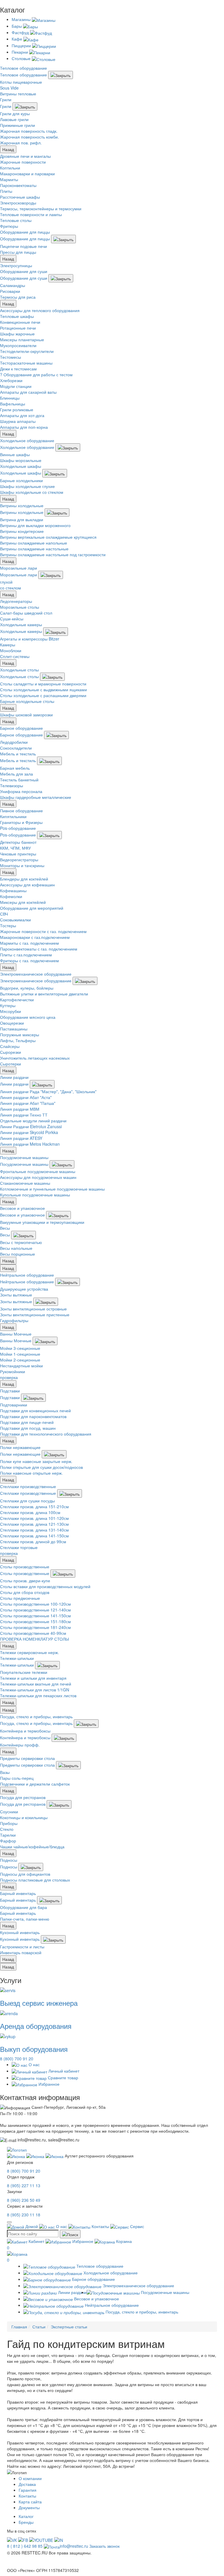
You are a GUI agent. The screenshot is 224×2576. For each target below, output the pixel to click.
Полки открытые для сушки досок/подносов (41, 1467)
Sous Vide (9, 88)
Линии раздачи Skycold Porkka (29, 1132)
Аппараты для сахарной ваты (28, 392)
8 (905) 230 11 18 (24, 2215)
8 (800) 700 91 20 (17, 2059)
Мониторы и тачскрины (22, 865)
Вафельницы (13, 404)
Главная (19, 2327)
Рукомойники (13, 1371)
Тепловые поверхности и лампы (31, 214)
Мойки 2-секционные (20, 1360)
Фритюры (9, 226)
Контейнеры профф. (20, 1745)
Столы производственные (25, 1567)
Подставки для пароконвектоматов (33, 1416)
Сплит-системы (15, 656)
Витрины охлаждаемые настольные (34, 549)
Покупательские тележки (24, 1672)
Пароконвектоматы (18, 185)
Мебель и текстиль (18, 754)
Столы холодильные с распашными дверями (43, 695)
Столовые (22, 58)
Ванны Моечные (16, 1334)
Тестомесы (10, 357)
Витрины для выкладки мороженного (35, 525)
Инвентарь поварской (21, 1952)
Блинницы (10, 398)
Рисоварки (10, 291)
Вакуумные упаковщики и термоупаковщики (42, 1222)
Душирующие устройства (24, 1289)
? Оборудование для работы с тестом (36, 374)
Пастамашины (14, 1029)
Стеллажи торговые (19, 1547)
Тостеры (8, 925)
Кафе (17, 39)
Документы (29, 2507)
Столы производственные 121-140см (35, 1610)
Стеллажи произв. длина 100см (30, 1512)
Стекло (7, 1829)
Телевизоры (12, 785)
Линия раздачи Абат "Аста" (26, 1097)
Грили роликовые (17, 409)
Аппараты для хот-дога (22, 415)
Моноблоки (11, 650)
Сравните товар (62, 2078)
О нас (34, 2064)
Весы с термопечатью (21, 1242)
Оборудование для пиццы (25, 232)
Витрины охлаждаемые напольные (34, 543)
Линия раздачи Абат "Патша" (28, 1103)
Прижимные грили (17, 125)
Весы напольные (16, 1248)
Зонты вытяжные (16, 1295)
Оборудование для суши (24, 271)
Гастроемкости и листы (22, 1947)
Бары (17, 26)
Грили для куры (15, 113)
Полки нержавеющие (20, 1447)
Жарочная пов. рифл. (21, 143)
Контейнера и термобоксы (25, 1731)
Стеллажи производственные (28, 1486)
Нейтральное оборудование (27, 1275)
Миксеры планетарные (22, 339)
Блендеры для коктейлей (24, 879)
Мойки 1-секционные (20, 1354)
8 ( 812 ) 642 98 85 (25, 2546)
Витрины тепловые (18, 94)
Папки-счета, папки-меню (25, 1919)
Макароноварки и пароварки (27, 174)
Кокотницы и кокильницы (24, 1817)
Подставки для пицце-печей (27, 1422)
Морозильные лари (19, 568)
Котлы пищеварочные (21, 82)
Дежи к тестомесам (18, 369)
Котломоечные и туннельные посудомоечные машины (52, 1189)
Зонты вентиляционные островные (33, 1309)
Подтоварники (14, 1405)
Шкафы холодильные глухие (27, 486)
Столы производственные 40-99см (33, 1633)
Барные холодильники (21, 480)
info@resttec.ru (74, 2546)
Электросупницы (16, 265)
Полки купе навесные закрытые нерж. (36, 1461)
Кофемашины (13, 890)
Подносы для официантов (25, 1874)
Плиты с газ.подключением (26, 955)
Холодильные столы (19, 670)
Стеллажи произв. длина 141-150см (34, 1536)
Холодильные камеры (21, 624)
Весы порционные (17, 1254)
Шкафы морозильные (21, 460)
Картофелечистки (17, 1000)
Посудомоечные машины (24, 1157)
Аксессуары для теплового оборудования (40, 310)
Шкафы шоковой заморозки (26, 715)
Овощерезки (12, 1023)
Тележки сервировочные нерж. (29, 1652)
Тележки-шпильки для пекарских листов (38, 1695)
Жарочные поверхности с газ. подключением (43, 931)
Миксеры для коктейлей (23, 902)
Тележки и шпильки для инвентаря (33, 1678)
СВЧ (4, 914)
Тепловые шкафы (17, 316)
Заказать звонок (104, 2546)
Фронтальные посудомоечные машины (38, 1171)
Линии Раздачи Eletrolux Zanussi (31, 1126)
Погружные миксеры (20, 1035)
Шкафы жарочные (17, 334)
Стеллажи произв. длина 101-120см (34, 1518)
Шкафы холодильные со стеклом (32, 492)
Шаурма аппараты (18, 421)
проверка (9, 1377)
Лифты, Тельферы (18, 1040)
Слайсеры (10, 1046)
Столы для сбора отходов (25, 1592)
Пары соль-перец (17, 1778)
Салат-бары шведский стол (26, 613)
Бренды (26, 2522)
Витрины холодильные (22, 505)
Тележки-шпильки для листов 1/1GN (35, 1690)
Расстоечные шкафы (20, 197)
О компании (30, 2478)
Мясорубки (10, 1011)
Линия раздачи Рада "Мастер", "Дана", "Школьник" (48, 1091)
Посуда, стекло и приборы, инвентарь (36, 1716)
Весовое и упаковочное (22, 1208)
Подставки (10, 1391)
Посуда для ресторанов (23, 1797)
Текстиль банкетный (19, 780)
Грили (6, 99)
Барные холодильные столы (27, 701)
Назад (8, 149)
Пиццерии (22, 45)
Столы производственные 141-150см (35, 1616)
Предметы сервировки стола (27, 1758)
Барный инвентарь (18, 1893)
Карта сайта (30, 2502)
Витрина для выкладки (22, 519)
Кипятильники (13, 816)
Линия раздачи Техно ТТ (24, 1115)
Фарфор (8, 1841)
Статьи (39, 2327)
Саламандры (13, 285)
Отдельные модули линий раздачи (33, 1121)
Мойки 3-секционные (20, 1348)
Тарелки (8, 1835)
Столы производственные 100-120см (35, 1604)
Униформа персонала (21, 791)
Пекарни (20, 52)
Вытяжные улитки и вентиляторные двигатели (44, 994)
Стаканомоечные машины (25, 1183)
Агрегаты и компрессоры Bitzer (30, 639)
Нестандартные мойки (21, 1366)
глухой (6, 582)
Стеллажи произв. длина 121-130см (34, 1524)
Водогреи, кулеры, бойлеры (27, 988)
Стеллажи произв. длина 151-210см (34, 1506)
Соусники (9, 1812)
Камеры (8, 645)
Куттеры (8, 1005)
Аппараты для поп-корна (24, 427)
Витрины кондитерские (22, 531)
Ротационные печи (18, 328)
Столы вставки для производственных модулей (45, 1586)
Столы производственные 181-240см (35, 1627)
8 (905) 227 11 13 (24, 2185)
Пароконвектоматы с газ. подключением (39, 949)
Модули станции (16, 386)
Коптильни (10, 168)
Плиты (6, 191)
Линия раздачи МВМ (20, 1109)
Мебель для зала (16, 774)
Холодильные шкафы (21, 466)
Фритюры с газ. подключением (29, 960)
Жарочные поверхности (23, 162)
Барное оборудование (21, 728)
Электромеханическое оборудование (36, 974)
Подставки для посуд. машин (28, 1428)
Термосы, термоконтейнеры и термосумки (41, 209)
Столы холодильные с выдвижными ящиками (43, 689)
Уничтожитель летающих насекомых (35, 1058)
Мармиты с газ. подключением (29, 943)
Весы (5, 1228)
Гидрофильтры (14, 1320)
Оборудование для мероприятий (32, 908)
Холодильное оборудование (27, 440)
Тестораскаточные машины (26, 363)
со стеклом (10, 588)
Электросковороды (18, 203)
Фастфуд (21, 32)
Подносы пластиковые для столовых (35, 1880)
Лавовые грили (14, 119)
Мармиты (9, 179)
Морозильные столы (20, 607)
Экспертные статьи (69, 2327)
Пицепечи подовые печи (23, 246)
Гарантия (28, 2490)
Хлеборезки (11, 380)
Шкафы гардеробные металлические (36, 797)
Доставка (27, 2484)
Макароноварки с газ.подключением (35, 937)
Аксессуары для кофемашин (27, 885)
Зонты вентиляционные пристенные (35, 1315)
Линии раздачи (14, 1077)
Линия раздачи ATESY (21, 1138)
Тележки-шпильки (17, 1658)
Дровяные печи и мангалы (25, 156)
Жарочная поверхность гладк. (29, 131)
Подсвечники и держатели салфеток (35, 1784)
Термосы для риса (18, 297)
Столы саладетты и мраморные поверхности (43, 684)
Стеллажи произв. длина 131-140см (34, 1530)
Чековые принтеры (18, 854)
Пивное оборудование (21, 811)
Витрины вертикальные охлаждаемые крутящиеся (48, 537)
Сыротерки (10, 1064)
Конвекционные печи (20, 322)
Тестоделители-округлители (27, 351)
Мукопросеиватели (18, 345)
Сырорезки (10, 1052)
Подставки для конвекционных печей (35, 1410)
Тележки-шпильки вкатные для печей (36, 1684)
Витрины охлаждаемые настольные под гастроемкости (53, 554)
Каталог (26, 2516)
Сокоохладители (16, 748)
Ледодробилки (14, 742)
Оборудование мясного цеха (28, 1017)
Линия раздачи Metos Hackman (30, 1144)
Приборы (9, 1823)
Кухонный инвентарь (20, 1932)
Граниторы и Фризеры (21, 822)
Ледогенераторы (16, 601)
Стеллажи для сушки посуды (27, 1501)
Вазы (5, 1772)
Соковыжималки (15, 920)
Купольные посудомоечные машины (35, 1195)
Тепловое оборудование (23, 68)
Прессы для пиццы (18, 252)
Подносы (9, 1860)
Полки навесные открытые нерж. (31, 1473)
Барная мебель (15, 768)
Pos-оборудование (18, 828)
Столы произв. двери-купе (25, 1581)
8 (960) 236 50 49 (24, 2200)
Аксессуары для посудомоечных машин (38, 1177)
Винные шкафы (15, 454)
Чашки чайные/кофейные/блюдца (32, 1847)
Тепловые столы (16, 220)
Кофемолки (11, 896)
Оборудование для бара (23, 1907)
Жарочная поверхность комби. (29, 137)
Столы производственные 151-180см (35, 1621)
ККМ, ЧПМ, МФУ (15, 848)
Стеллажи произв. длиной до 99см (33, 1541)
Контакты (27, 2496)
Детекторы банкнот (18, 842)
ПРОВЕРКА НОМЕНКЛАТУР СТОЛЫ (34, 1639)
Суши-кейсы (12, 619)
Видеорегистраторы (19, 860)
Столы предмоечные (20, 1598)
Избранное (48, 2084)
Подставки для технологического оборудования (46, 1434)
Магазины (22, 19)
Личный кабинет (63, 2071)
